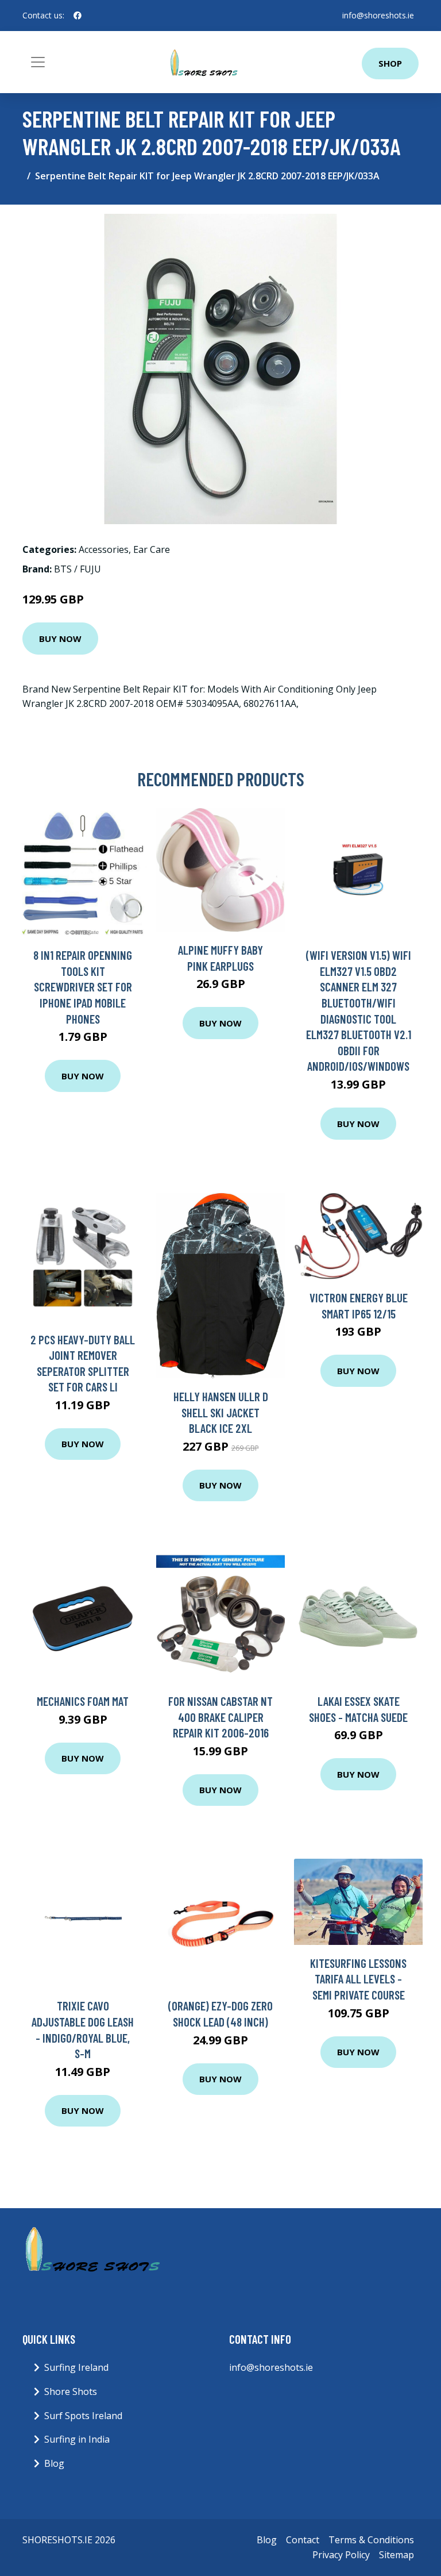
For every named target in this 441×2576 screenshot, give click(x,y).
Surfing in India (77, 2439)
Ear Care (152, 549)
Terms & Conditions (371, 2540)
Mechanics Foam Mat (83, 1701)
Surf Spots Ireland (83, 2416)
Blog (54, 2463)
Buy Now (60, 639)
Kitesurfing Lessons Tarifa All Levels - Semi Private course (358, 1979)
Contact (303, 2540)
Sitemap (396, 2555)
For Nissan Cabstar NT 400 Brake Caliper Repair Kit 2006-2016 (220, 1717)
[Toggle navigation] (38, 62)
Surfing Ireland (76, 2367)
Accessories (104, 549)
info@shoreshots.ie (378, 15)
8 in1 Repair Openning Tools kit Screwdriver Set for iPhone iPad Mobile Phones (83, 987)
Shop (390, 63)
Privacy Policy (341, 2555)
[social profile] (78, 16)
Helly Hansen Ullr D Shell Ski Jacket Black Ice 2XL (221, 1412)
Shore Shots (71, 2392)
